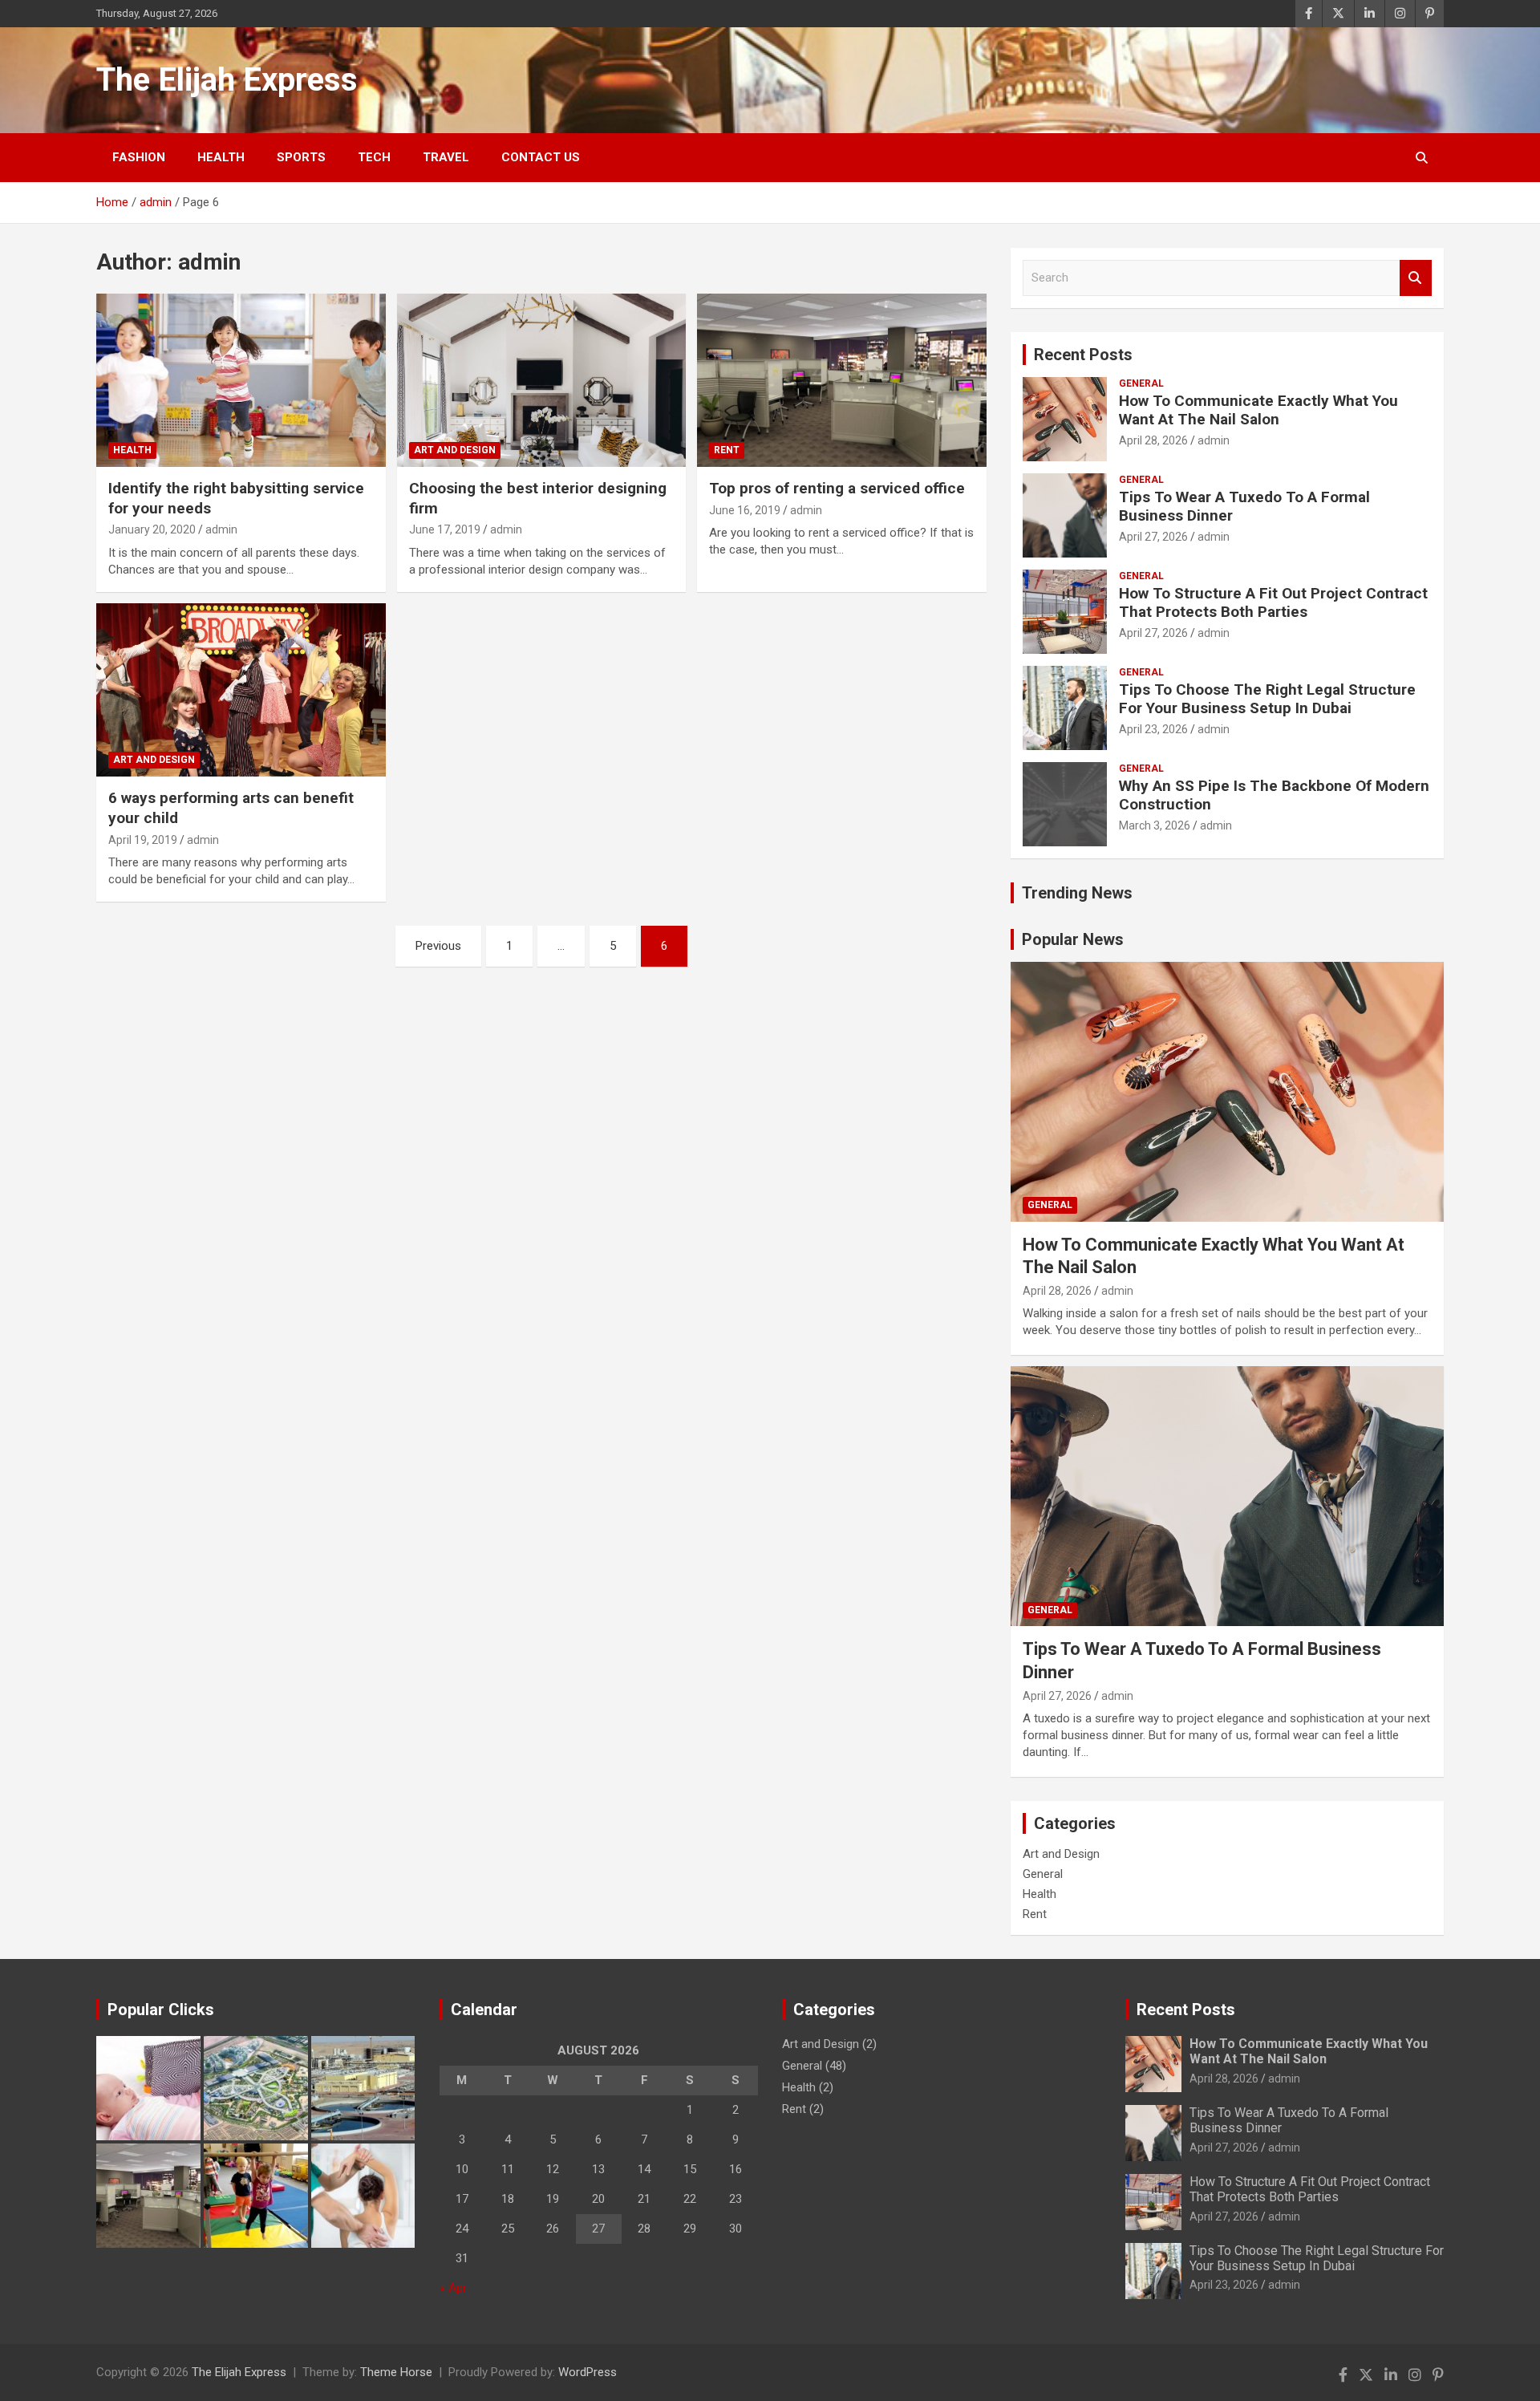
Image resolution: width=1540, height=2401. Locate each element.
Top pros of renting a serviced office (837, 488)
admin (221, 529)
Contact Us (541, 157)
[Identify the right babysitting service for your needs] (241, 380)
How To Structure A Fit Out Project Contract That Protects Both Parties (1273, 602)
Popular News (1073, 939)
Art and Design (455, 450)
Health (221, 157)
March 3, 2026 (1155, 825)
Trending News (1077, 893)
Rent (727, 450)
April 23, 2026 (1153, 729)
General (1141, 383)
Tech (374, 157)
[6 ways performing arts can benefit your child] (241, 690)
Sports (301, 157)
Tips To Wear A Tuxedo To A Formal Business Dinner (1244, 506)
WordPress (588, 2372)
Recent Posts (1083, 355)
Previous (438, 946)
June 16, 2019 (745, 510)
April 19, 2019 (143, 840)
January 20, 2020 (152, 529)
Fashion (139, 157)
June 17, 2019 (445, 529)
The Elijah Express (227, 80)
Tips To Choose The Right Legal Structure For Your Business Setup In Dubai (1267, 699)
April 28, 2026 (1153, 440)
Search (1416, 278)
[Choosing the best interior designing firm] (542, 380)
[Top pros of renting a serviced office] (842, 380)
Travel (446, 157)
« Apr (453, 2288)
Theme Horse (396, 2372)
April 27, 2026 (1153, 537)
